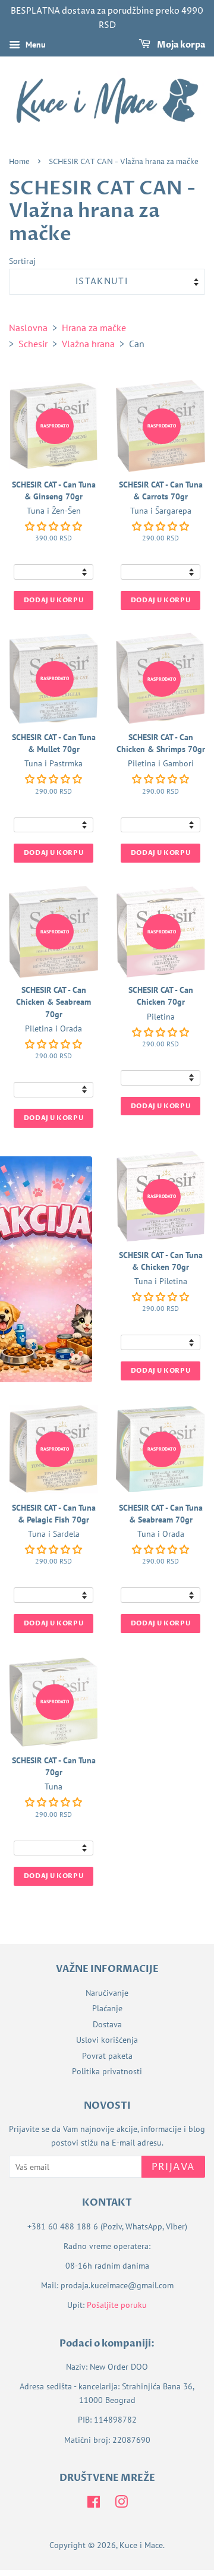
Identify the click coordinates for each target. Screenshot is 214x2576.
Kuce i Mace (141, 2545)
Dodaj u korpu (53, 600)
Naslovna (28, 328)
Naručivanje (107, 1993)
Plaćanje (107, 2008)
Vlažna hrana (88, 344)
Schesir (33, 344)
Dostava (107, 2024)
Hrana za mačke (94, 328)
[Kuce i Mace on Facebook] (94, 2504)
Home (19, 162)
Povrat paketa (107, 2056)
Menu (34, 45)
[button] (53, 526)
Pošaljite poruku (117, 2305)
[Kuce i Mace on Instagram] (121, 2504)
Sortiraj (22, 261)
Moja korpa (180, 45)
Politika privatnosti (107, 2071)
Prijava (173, 2167)
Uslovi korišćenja (107, 2040)
